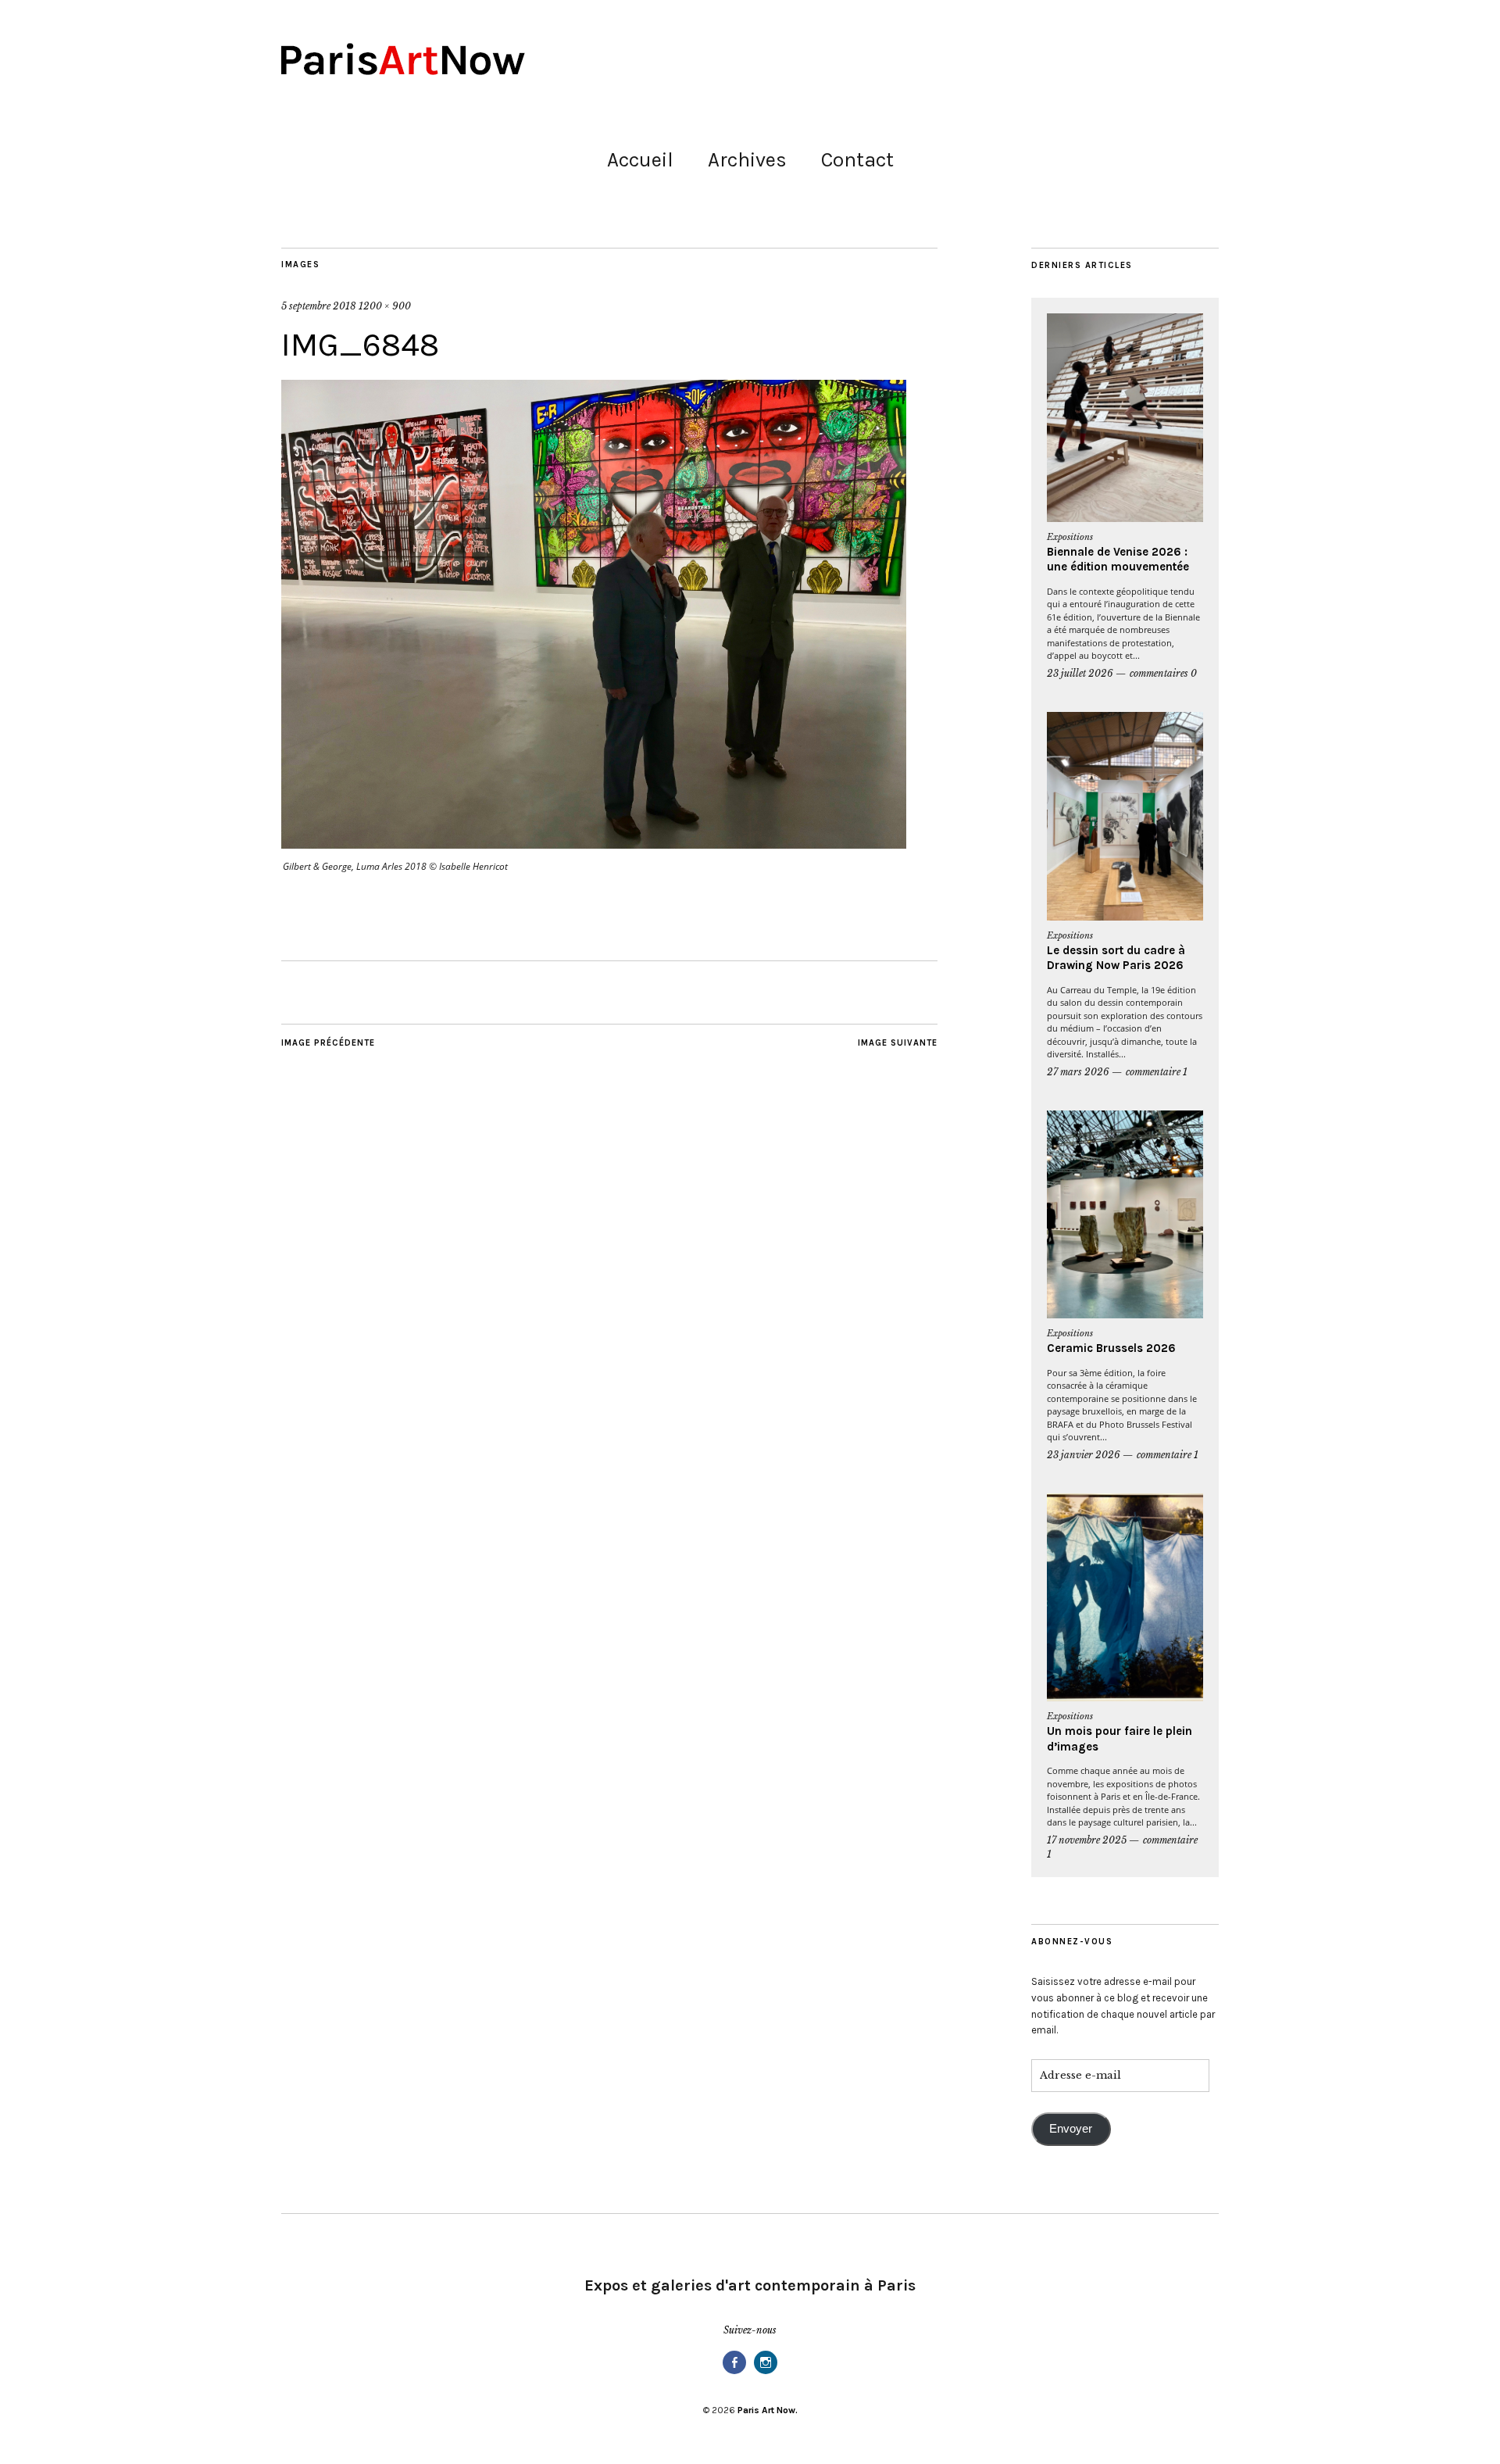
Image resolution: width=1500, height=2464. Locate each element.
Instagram (766, 2373)
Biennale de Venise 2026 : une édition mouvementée (1118, 560)
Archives (747, 160)
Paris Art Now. (768, 2410)
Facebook (734, 2373)
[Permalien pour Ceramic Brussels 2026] (1125, 1215)
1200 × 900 (385, 306)
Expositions (1070, 537)
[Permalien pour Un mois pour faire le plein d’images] (1125, 1598)
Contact (857, 160)
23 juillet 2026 (1080, 673)
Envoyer (1071, 2129)
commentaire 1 (1157, 1072)
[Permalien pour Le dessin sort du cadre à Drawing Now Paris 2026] (1125, 816)
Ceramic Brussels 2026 (1111, 1348)
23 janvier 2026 (1084, 1455)
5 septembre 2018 (319, 306)
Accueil (640, 160)
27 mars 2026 (1078, 1072)
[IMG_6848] (594, 844)
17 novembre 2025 (1087, 1840)
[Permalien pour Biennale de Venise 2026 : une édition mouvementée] (1125, 418)
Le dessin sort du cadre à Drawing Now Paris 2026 (1116, 958)
